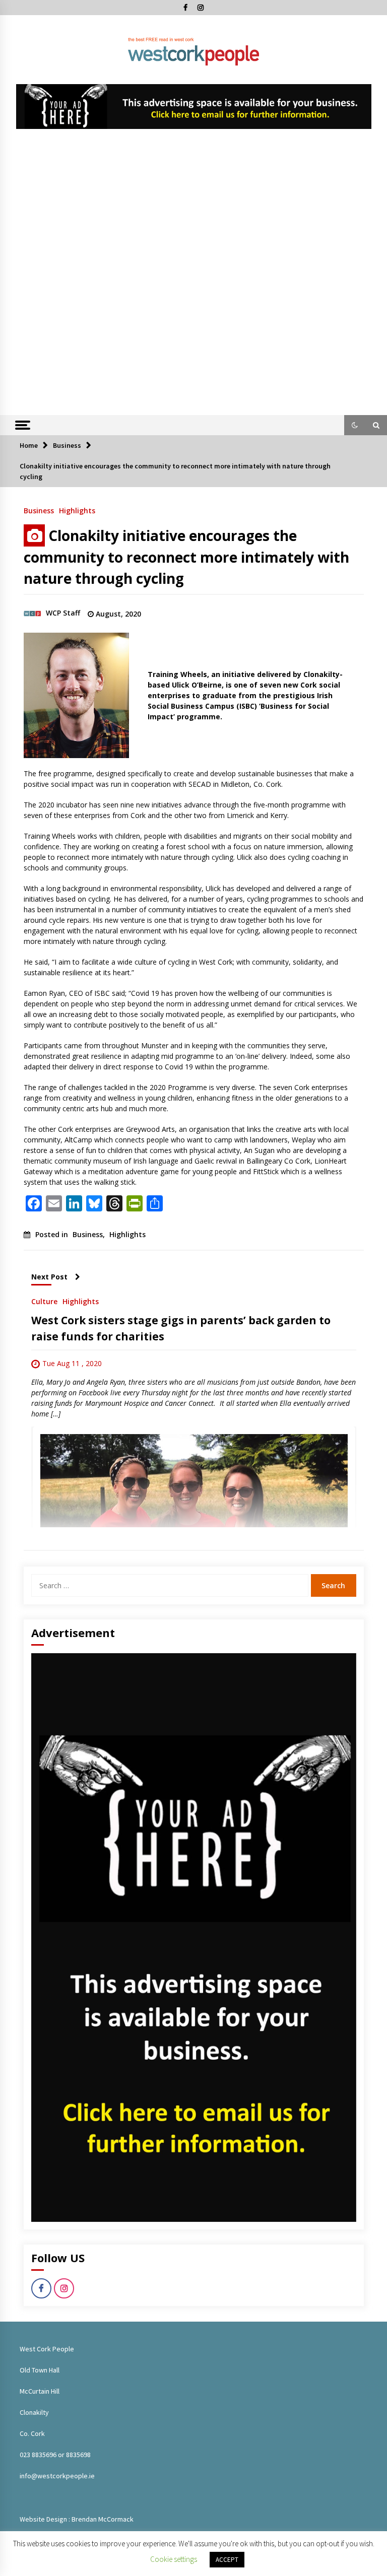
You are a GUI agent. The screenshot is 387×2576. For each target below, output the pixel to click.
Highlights (77, 510)
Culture (44, 1301)
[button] (355, 425)
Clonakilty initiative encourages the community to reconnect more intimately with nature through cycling (186, 557)
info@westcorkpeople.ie (57, 2476)
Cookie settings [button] (174, 2559)
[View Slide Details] (194, 107)
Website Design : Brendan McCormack (77, 2519)
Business (39, 510)
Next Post (49, 1277)
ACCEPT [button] (227, 2560)
